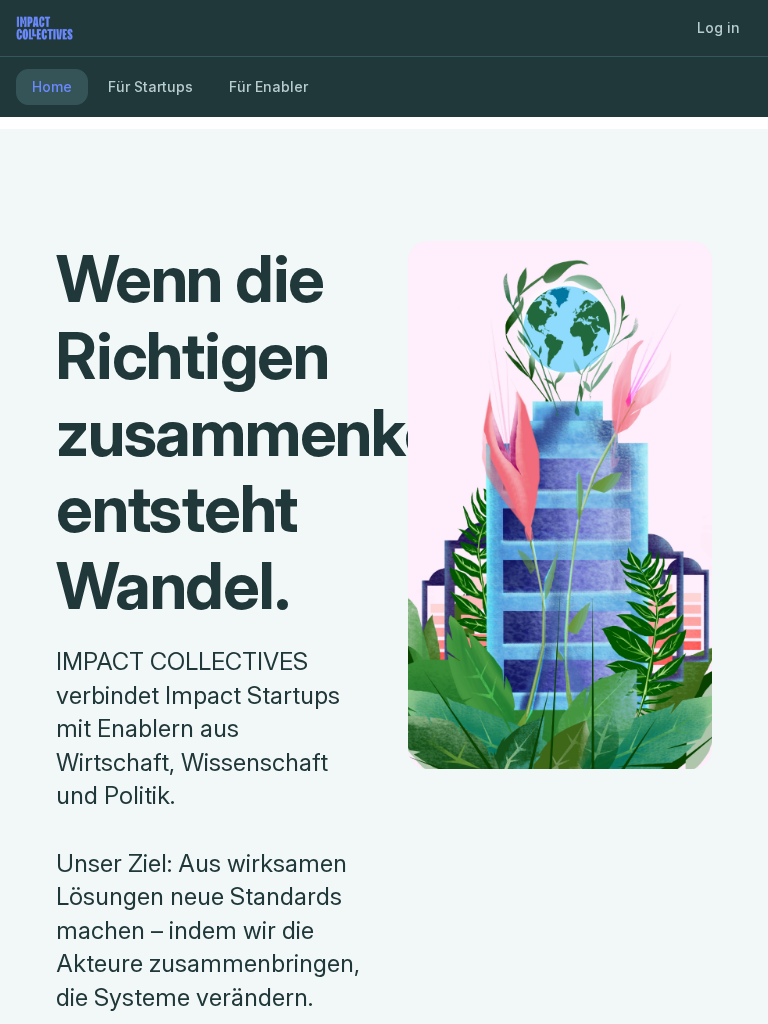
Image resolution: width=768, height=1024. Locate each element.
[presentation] (384, 512)
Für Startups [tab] (150, 86)
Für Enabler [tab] (268, 86)
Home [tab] (52, 86)
